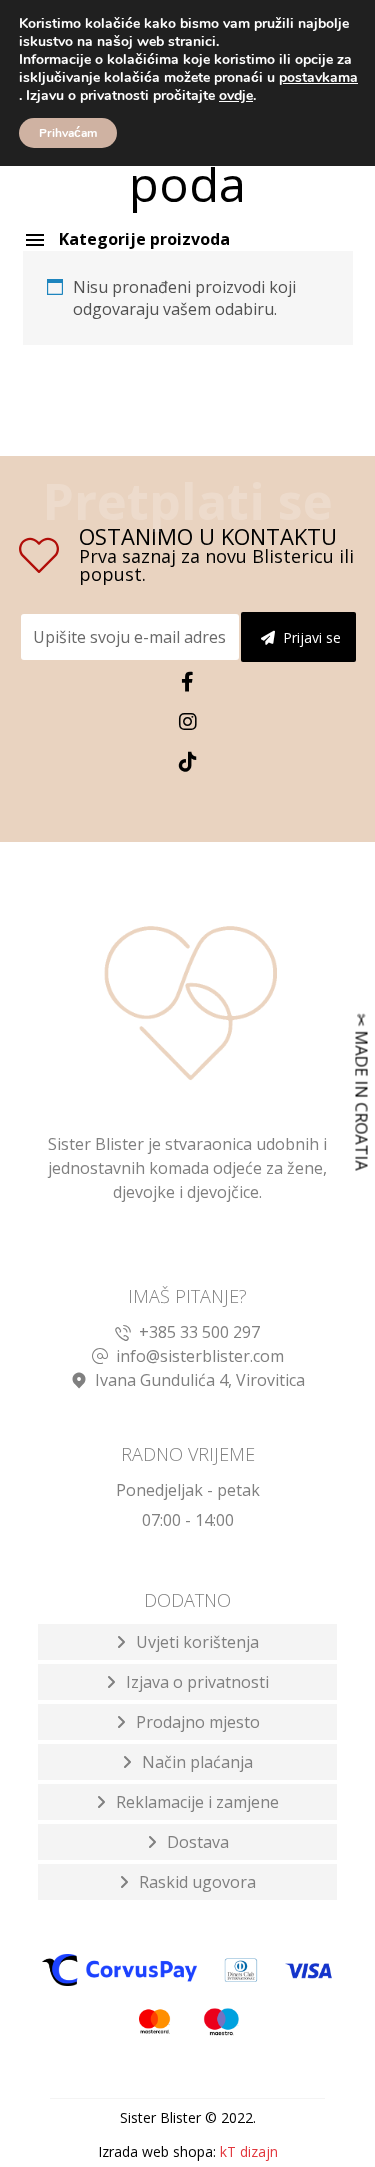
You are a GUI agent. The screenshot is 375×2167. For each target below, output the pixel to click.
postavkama (318, 78)
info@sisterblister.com (200, 1356)
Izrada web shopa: (157, 2151)
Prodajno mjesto (198, 1722)
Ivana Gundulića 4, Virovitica (200, 1380)
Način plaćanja (197, 1762)
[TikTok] (188, 762)
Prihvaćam (68, 133)
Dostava (198, 1842)
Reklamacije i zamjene (197, 1802)
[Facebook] (188, 682)
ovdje (236, 95)
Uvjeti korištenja (197, 1642)
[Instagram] (188, 722)
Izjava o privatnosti (197, 1682)
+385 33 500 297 (199, 1332)
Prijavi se (312, 637)
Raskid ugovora (197, 1882)
